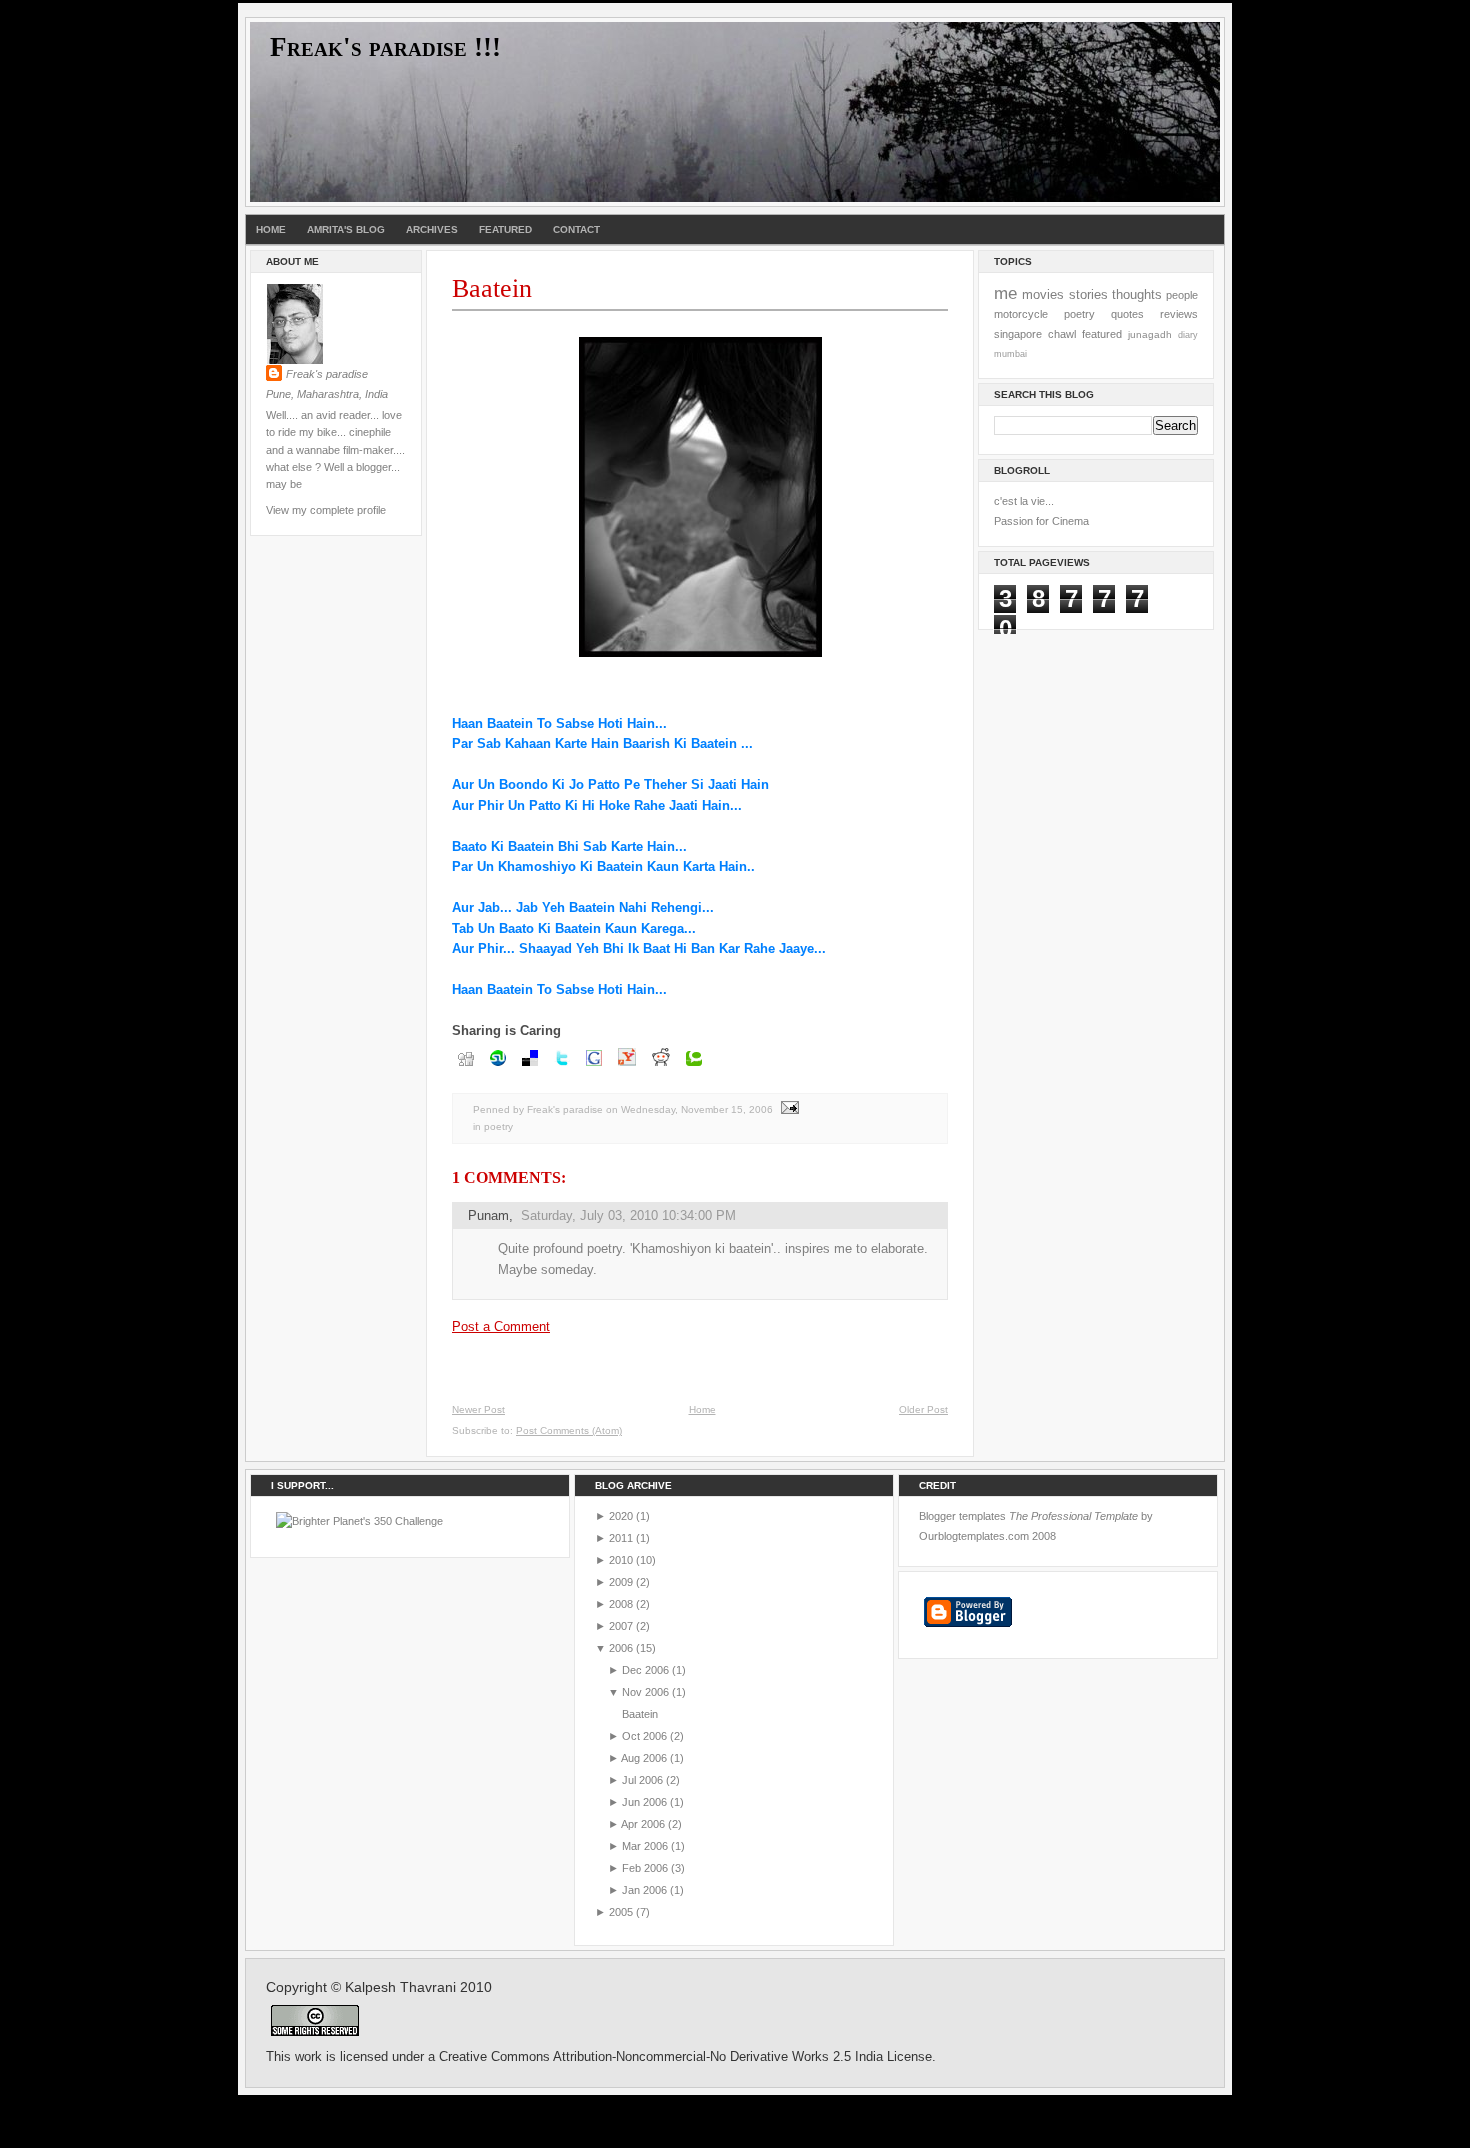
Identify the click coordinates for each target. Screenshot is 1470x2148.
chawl (1062, 334)
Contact (576, 229)
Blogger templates (962, 1516)
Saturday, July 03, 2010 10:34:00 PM (628, 1215)
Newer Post (478, 1409)
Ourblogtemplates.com (974, 1536)
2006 (621, 1648)
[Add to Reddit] (661, 1067)
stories (1088, 294)
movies (1043, 294)
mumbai (1010, 354)
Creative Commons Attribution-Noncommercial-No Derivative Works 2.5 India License (685, 2057)
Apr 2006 (643, 1824)
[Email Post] (787, 1109)
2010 (621, 1560)
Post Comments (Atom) (569, 1430)
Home (271, 229)
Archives (432, 229)
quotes (1127, 314)
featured (1102, 334)
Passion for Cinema (1041, 521)
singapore (1018, 334)
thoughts (1137, 294)
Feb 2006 (645, 1868)
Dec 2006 (645, 1670)
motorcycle (1021, 314)
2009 (621, 1582)
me (1005, 293)
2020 (621, 1516)
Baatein (492, 288)
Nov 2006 (645, 1692)
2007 (621, 1626)
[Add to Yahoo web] (627, 1067)
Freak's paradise (327, 374)
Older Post (923, 1409)
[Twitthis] (562, 1067)
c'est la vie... (1024, 501)
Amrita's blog (346, 229)
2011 (621, 1538)
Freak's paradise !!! (385, 47)
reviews (1179, 314)
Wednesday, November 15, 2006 (697, 1109)
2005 (621, 1912)
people (1182, 295)
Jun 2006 (644, 1802)
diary (1188, 335)
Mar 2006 (645, 1846)
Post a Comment (501, 1326)
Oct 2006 (644, 1736)
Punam (488, 1215)
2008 (621, 1604)
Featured (505, 229)
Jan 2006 (644, 1890)
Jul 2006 (642, 1780)
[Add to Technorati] (694, 1067)
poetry (498, 1126)
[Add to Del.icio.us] (530, 1067)
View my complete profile (326, 510)
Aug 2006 (644, 1758)
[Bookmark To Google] (594, 1067)
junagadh (1150, 334)
